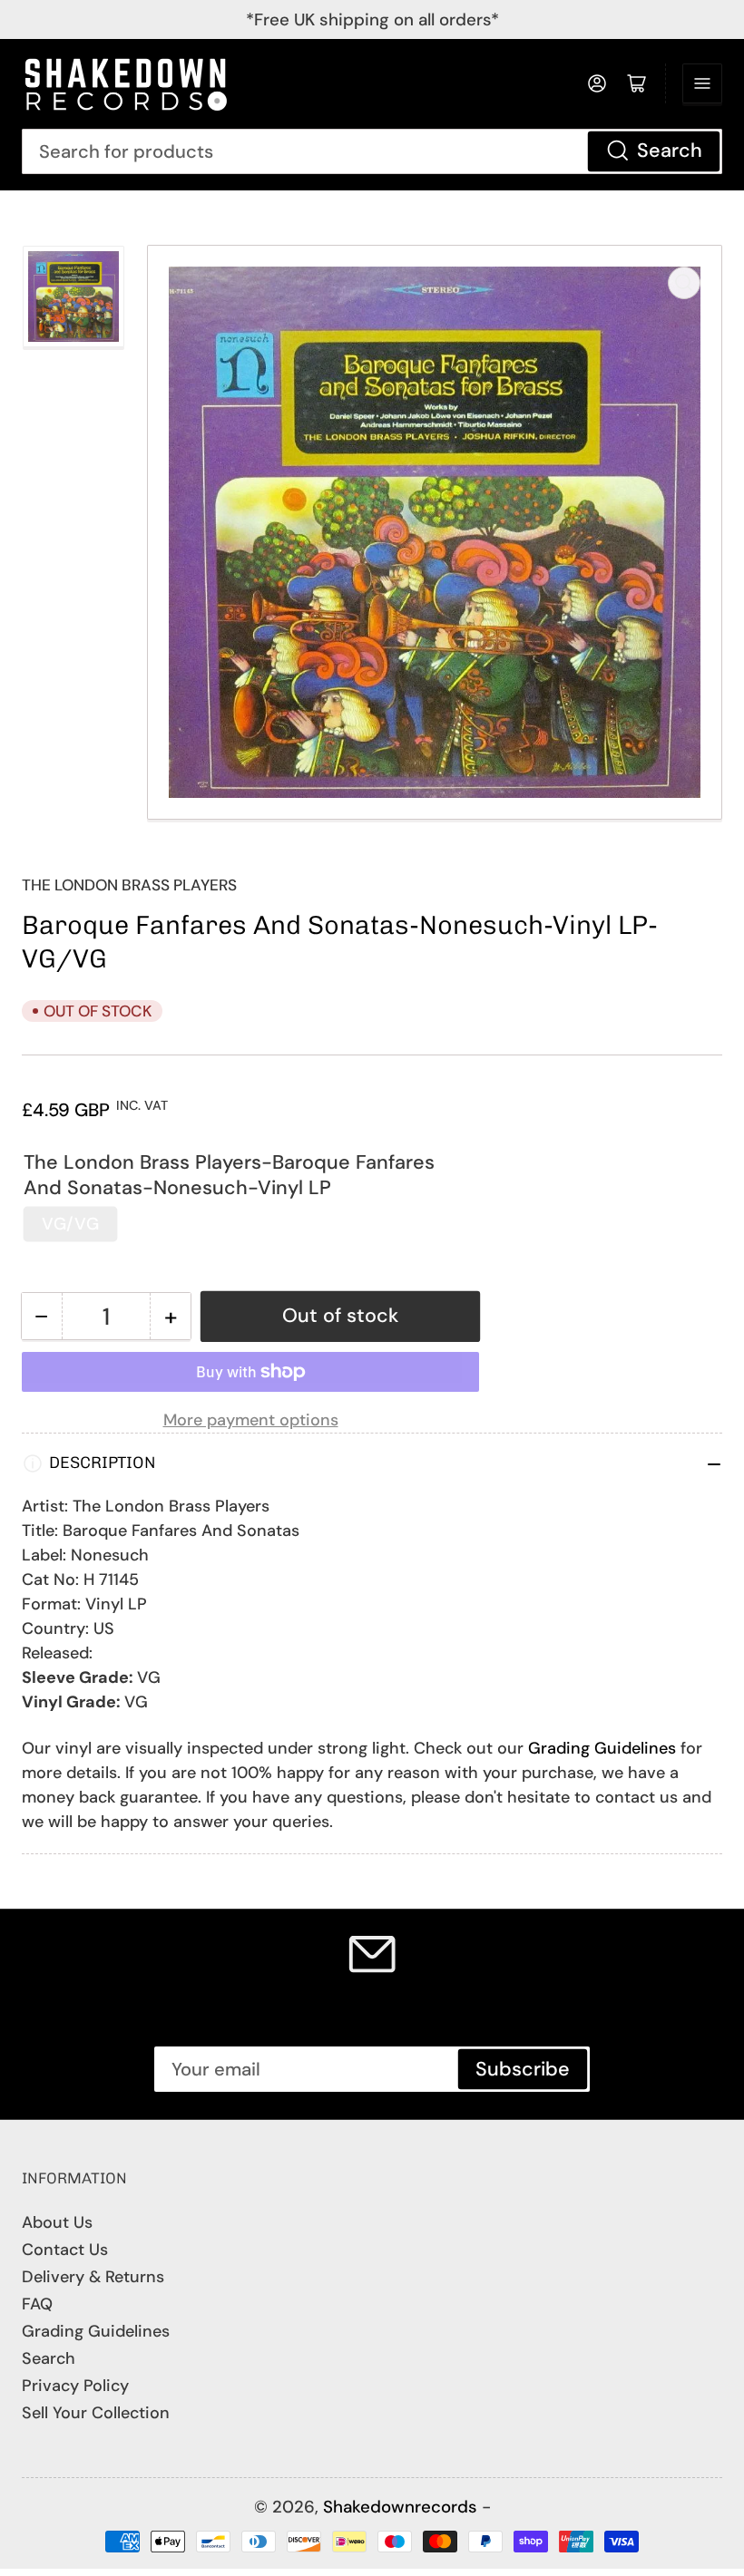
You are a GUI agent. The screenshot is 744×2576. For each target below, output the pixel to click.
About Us (57, 2222)
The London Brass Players (129, 885)
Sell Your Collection (96, 2413)
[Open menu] (702, 83)
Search (670, 151)
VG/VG (70, 1224)
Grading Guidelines (602, 1748)
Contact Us (65, 2250)
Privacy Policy (75, 2386)
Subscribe (523, 2069)
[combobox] (372, 151)
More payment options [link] (251, 1420)
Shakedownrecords (400, 2507)
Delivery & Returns (93, 2277)
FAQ (37, 2304)
